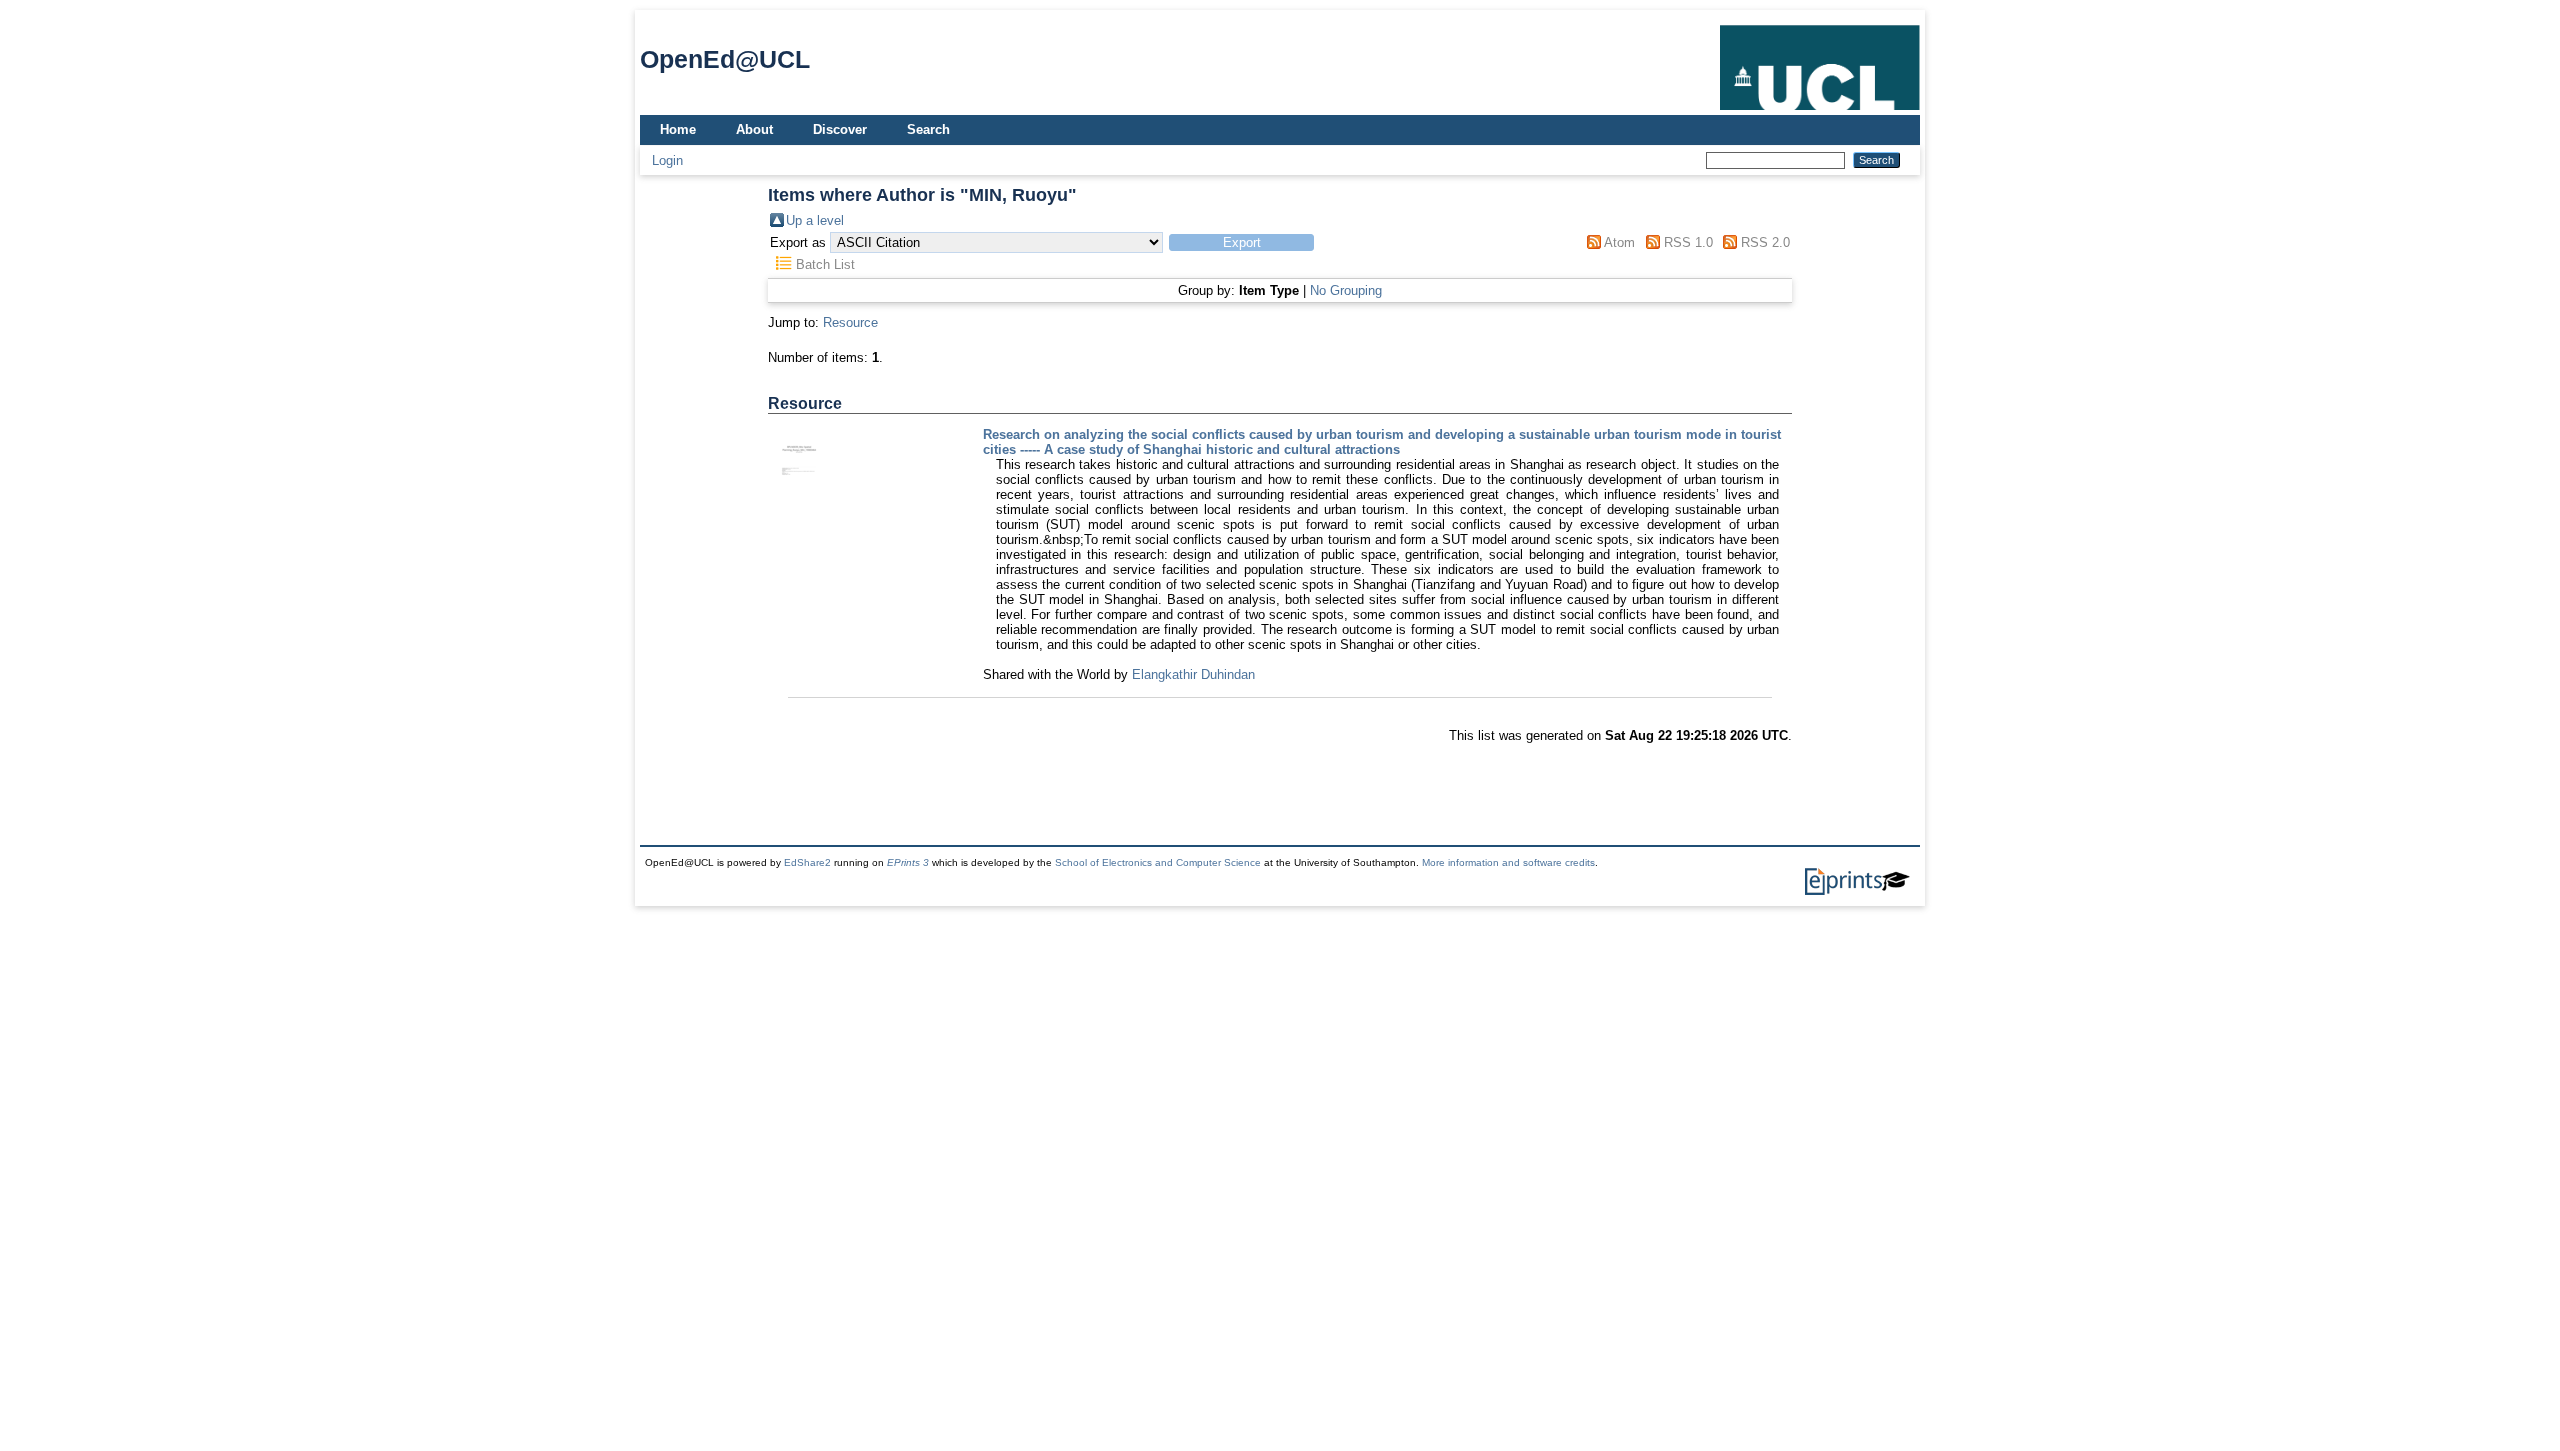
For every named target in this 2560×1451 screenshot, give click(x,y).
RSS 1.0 (1688, 242)
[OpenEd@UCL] (1820, 110)
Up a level (815, 220)
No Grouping (1346, 290)
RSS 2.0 (1765, 242)
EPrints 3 (908, 862)
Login (667, 160)
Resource (850, 322)
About (754, 129)
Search (928, 129)
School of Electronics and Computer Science (1158, 862)
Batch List (825, 264)
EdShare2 (807, 862)
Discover (840, 129)
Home (678, 129)
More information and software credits (1508, 862)
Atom (1619, 242)
